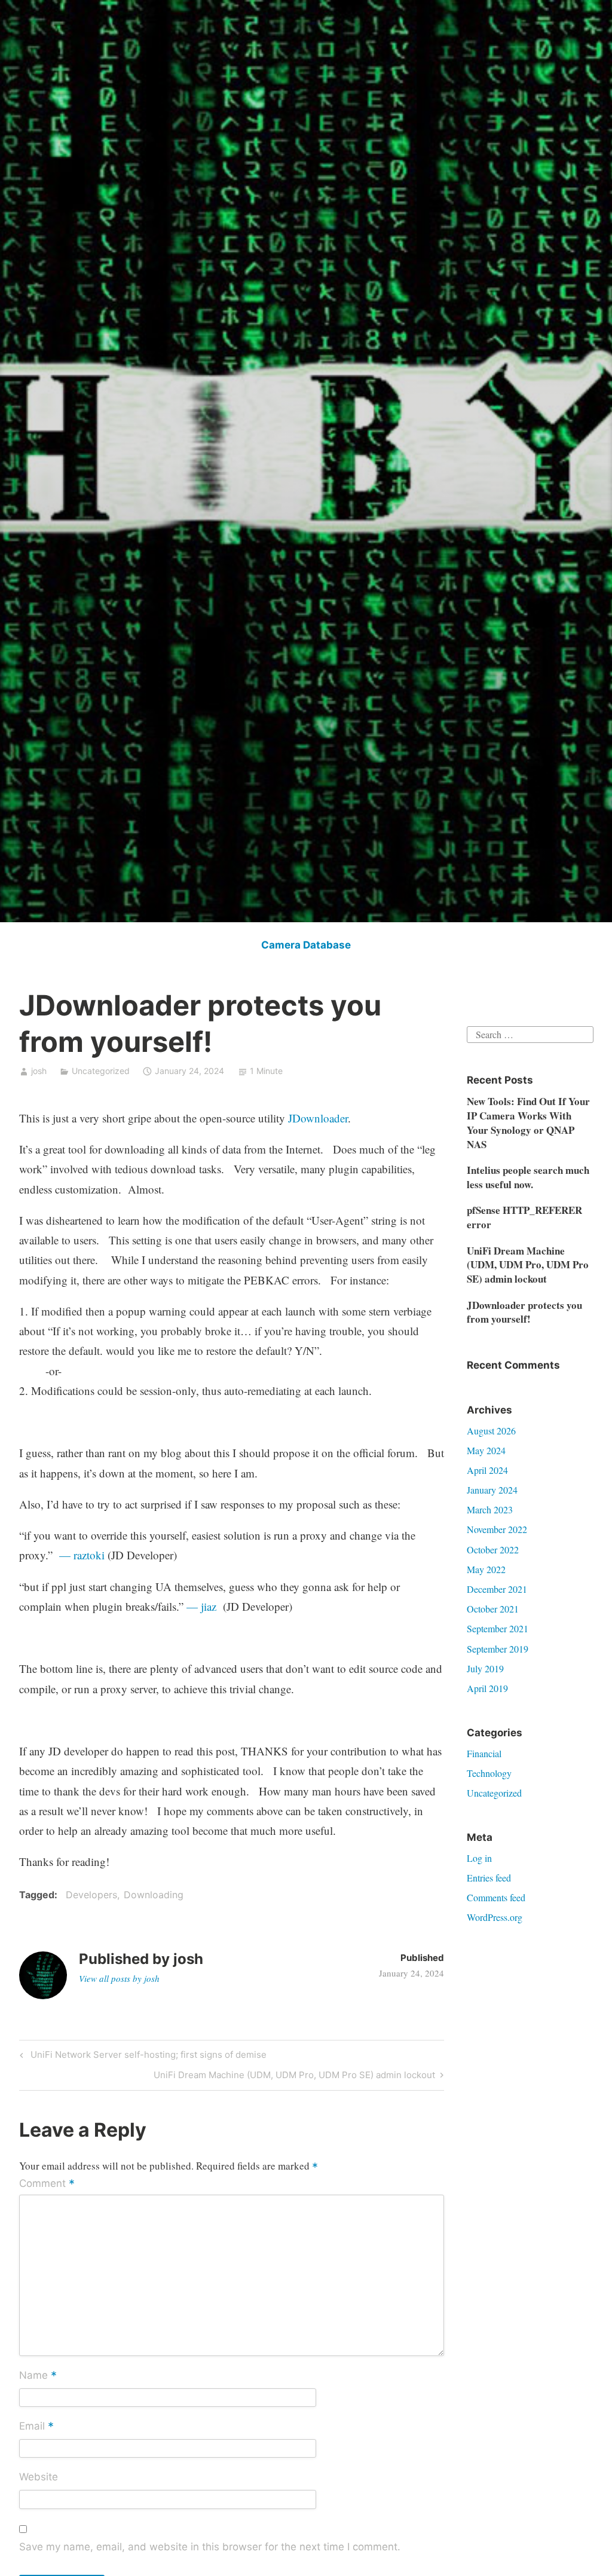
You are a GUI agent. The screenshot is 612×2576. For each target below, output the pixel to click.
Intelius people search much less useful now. (528, 1177)
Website (39, 2477)
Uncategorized (494, 1793)
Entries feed (489, 1878)
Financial (484, 1753)
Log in (479, 1858)
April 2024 (487, 1470)
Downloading (154, 1895)
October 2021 (493, 1609)
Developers (91, 1895)
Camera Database (306, 945)
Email (36, 2427)
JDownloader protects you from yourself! (524, 1312)
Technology (489, 1773)
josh (39, 1071)
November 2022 (497, 1529)
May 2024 (486, 1450)
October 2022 (493, 1549)
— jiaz (203, 1606)
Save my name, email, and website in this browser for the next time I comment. (210, 2547)
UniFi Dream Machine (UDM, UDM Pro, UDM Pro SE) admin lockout (294, 2077)
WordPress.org (495, 1917)
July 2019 (485, 1668)
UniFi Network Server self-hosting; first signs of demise (147, 2057)
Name (38, 2376)
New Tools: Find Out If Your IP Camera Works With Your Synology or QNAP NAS (528, 1122)
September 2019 (498, 1649)
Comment (47, 2184)
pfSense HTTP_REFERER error (524, 1217)
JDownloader (318, 1118)
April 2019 (487, 1688)
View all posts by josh (119, 1978)
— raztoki (82, 1555)
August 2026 (491, 1431)
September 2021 (498, 1628)
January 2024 (492, 1490)
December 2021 (497, 1589)
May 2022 (486, 1569)
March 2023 (490, 1509)
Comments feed (496, 1897)
